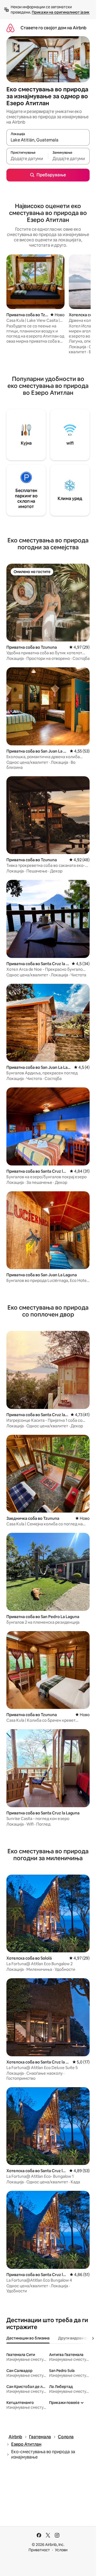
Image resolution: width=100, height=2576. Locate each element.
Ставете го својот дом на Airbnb (53, 28)
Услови (61, 2550)
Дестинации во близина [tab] (28, 2338)
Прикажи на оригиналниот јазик (61, 12)
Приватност (39, 2550)
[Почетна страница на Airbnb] (10, 28)
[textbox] (27, 159)
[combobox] (48, 140)
